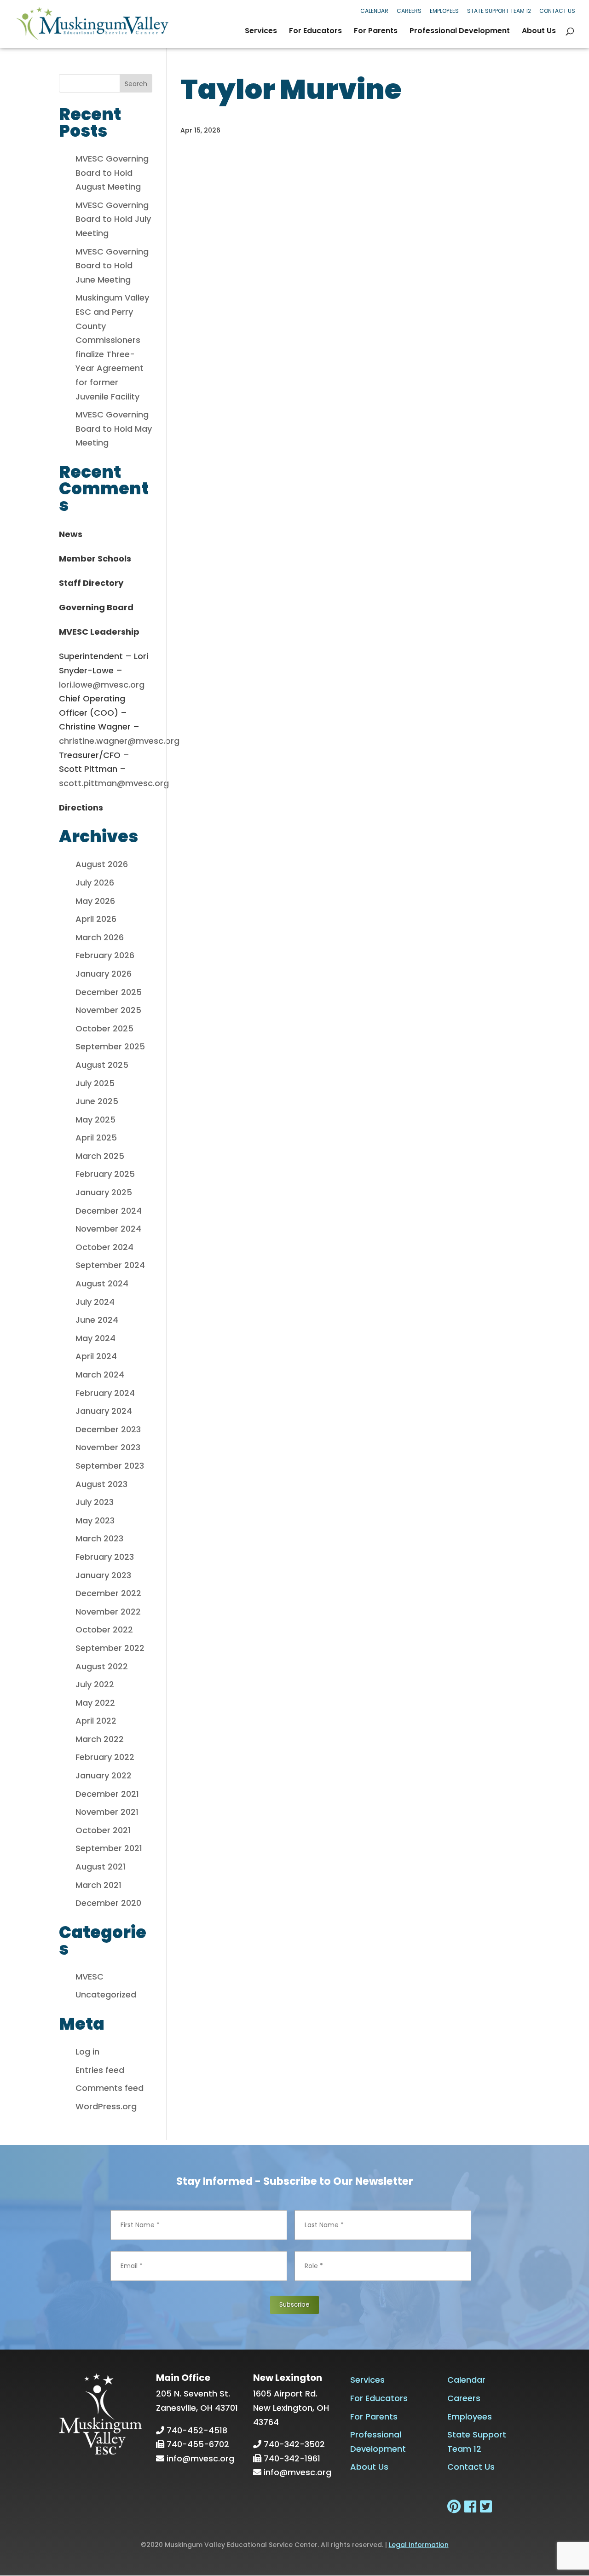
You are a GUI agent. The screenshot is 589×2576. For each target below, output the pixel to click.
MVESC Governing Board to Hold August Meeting (112, 173)
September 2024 (110, 1265)
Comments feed (110, 2088)
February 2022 (105, 1757)
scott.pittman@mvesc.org (114, 783)
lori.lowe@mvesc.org (102, 685)
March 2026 (100, 937)
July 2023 (95, 1502)
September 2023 (110, 1466)
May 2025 (95, 1120)
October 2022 (104, 1630)
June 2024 (97, 1320)
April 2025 (96, 1137)
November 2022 (108, 1612)
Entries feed (100, 2070)
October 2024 (104, 1247)
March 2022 (100, 1739)
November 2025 (108, 1010)
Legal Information (419, 2545)
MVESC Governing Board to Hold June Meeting (112, 266)
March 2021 (98, 1885)
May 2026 (95, 901)
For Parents (376, 32)
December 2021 (107, 1794)
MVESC (90, 1977)
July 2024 (95, 1302)
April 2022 (96, 1721)
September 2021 (109, 1848)
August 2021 (101, 1867)
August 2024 (102, 1283)
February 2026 (105, 955)
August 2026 (102, 864)
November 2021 (107, 1812)
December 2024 (109, 1211)
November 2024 (108, 1229)
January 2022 (104, 1775)
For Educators (315, 32)
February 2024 (105, 1393)
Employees (444, 11)
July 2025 (95, 1083)
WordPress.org (106, 2106)
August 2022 (102, 1666)
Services (261, 32)
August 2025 (102, 1065)
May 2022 (95, 1703)
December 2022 (108, 1593)
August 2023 (101, 1484)
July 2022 (95, 1684)
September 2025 (110, 1046)
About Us (539, 32)
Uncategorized (106, 1994)
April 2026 (96, 919)
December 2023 (108, 1429)
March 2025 (100, 1156)
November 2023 (108, 1447)
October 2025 (104, 1028)
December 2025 (109, 992)
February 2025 (105, 1174)
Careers (409, 11)
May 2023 (95, 1520)
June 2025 (97, 1101)
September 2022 (110, 1648)
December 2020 (108, 1903)
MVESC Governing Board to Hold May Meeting (114, 428)
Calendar (374, 11)
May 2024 (95, 1338)
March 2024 (100, 1375)
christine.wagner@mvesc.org (119, 741)
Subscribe (294, 2305)
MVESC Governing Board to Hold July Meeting (113, 219)
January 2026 (104, 974)
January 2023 (103, 1575)
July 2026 (95, 883)
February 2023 (105, 1557)
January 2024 (104, 1411)
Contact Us (557, 11)
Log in (87, 2052)
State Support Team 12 (499, 11)
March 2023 (99, 1538)
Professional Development (460, 32)
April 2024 (96, 1356)
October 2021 (103, 1830)
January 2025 (104, 1192)
